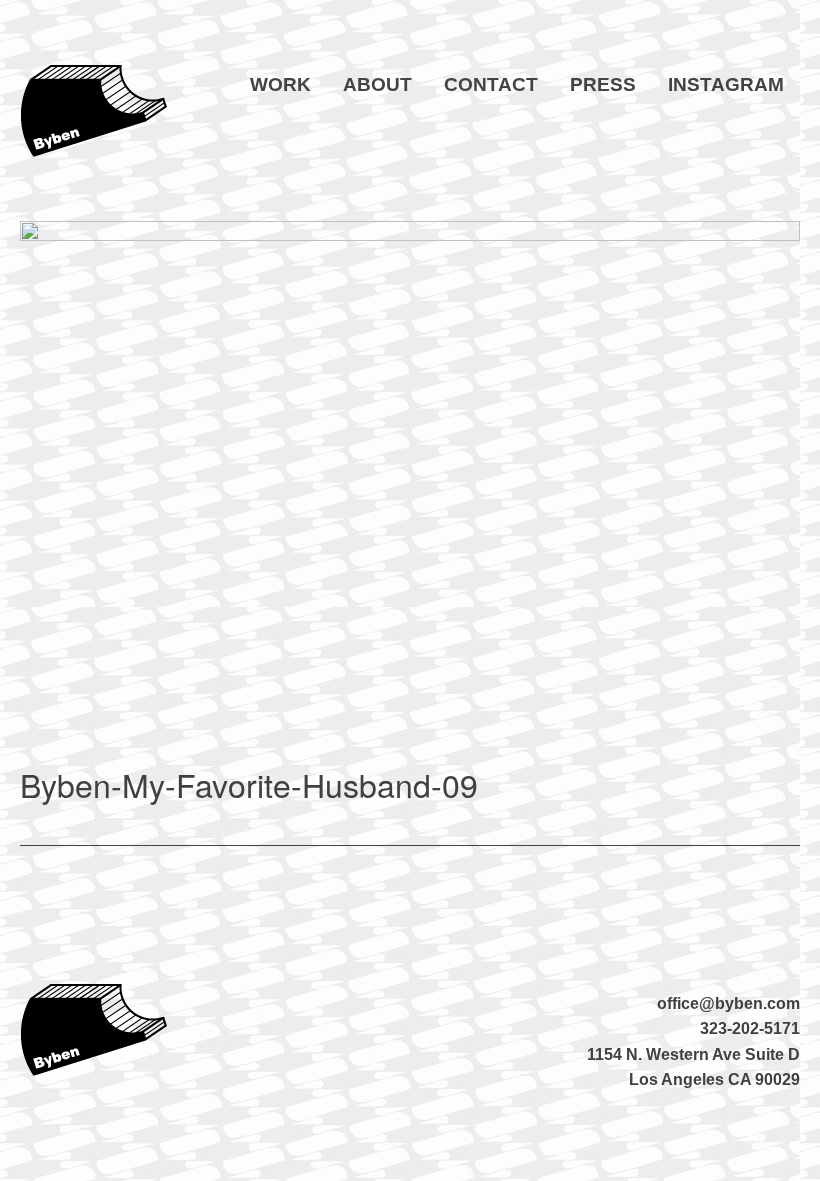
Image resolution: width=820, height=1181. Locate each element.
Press (603, 84)
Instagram (726, 84)
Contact (491, 84)
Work (280, 84)
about (377, 84)
